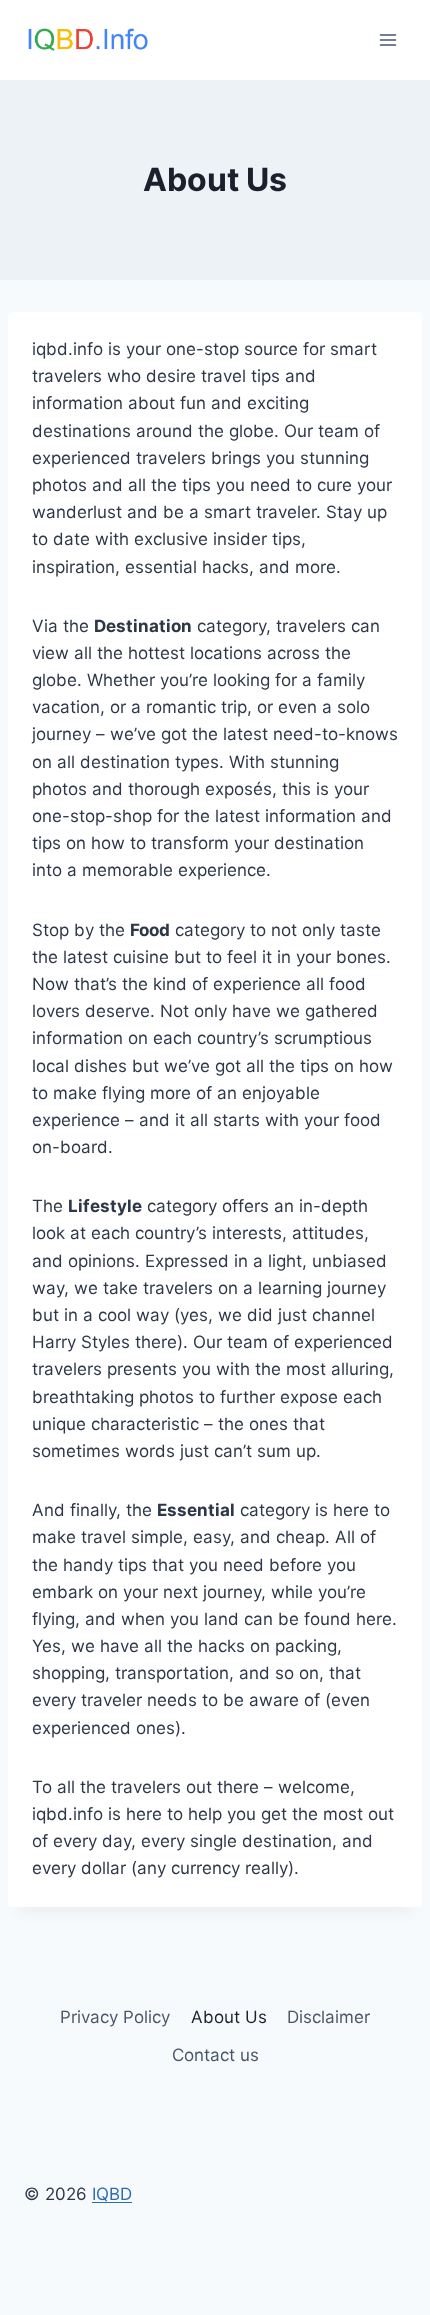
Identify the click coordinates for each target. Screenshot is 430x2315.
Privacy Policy (115, 2017)
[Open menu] (387, 39)
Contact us (215, 2055)
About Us (229, 2017)
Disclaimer (328, 2017)
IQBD (112, 2194)
